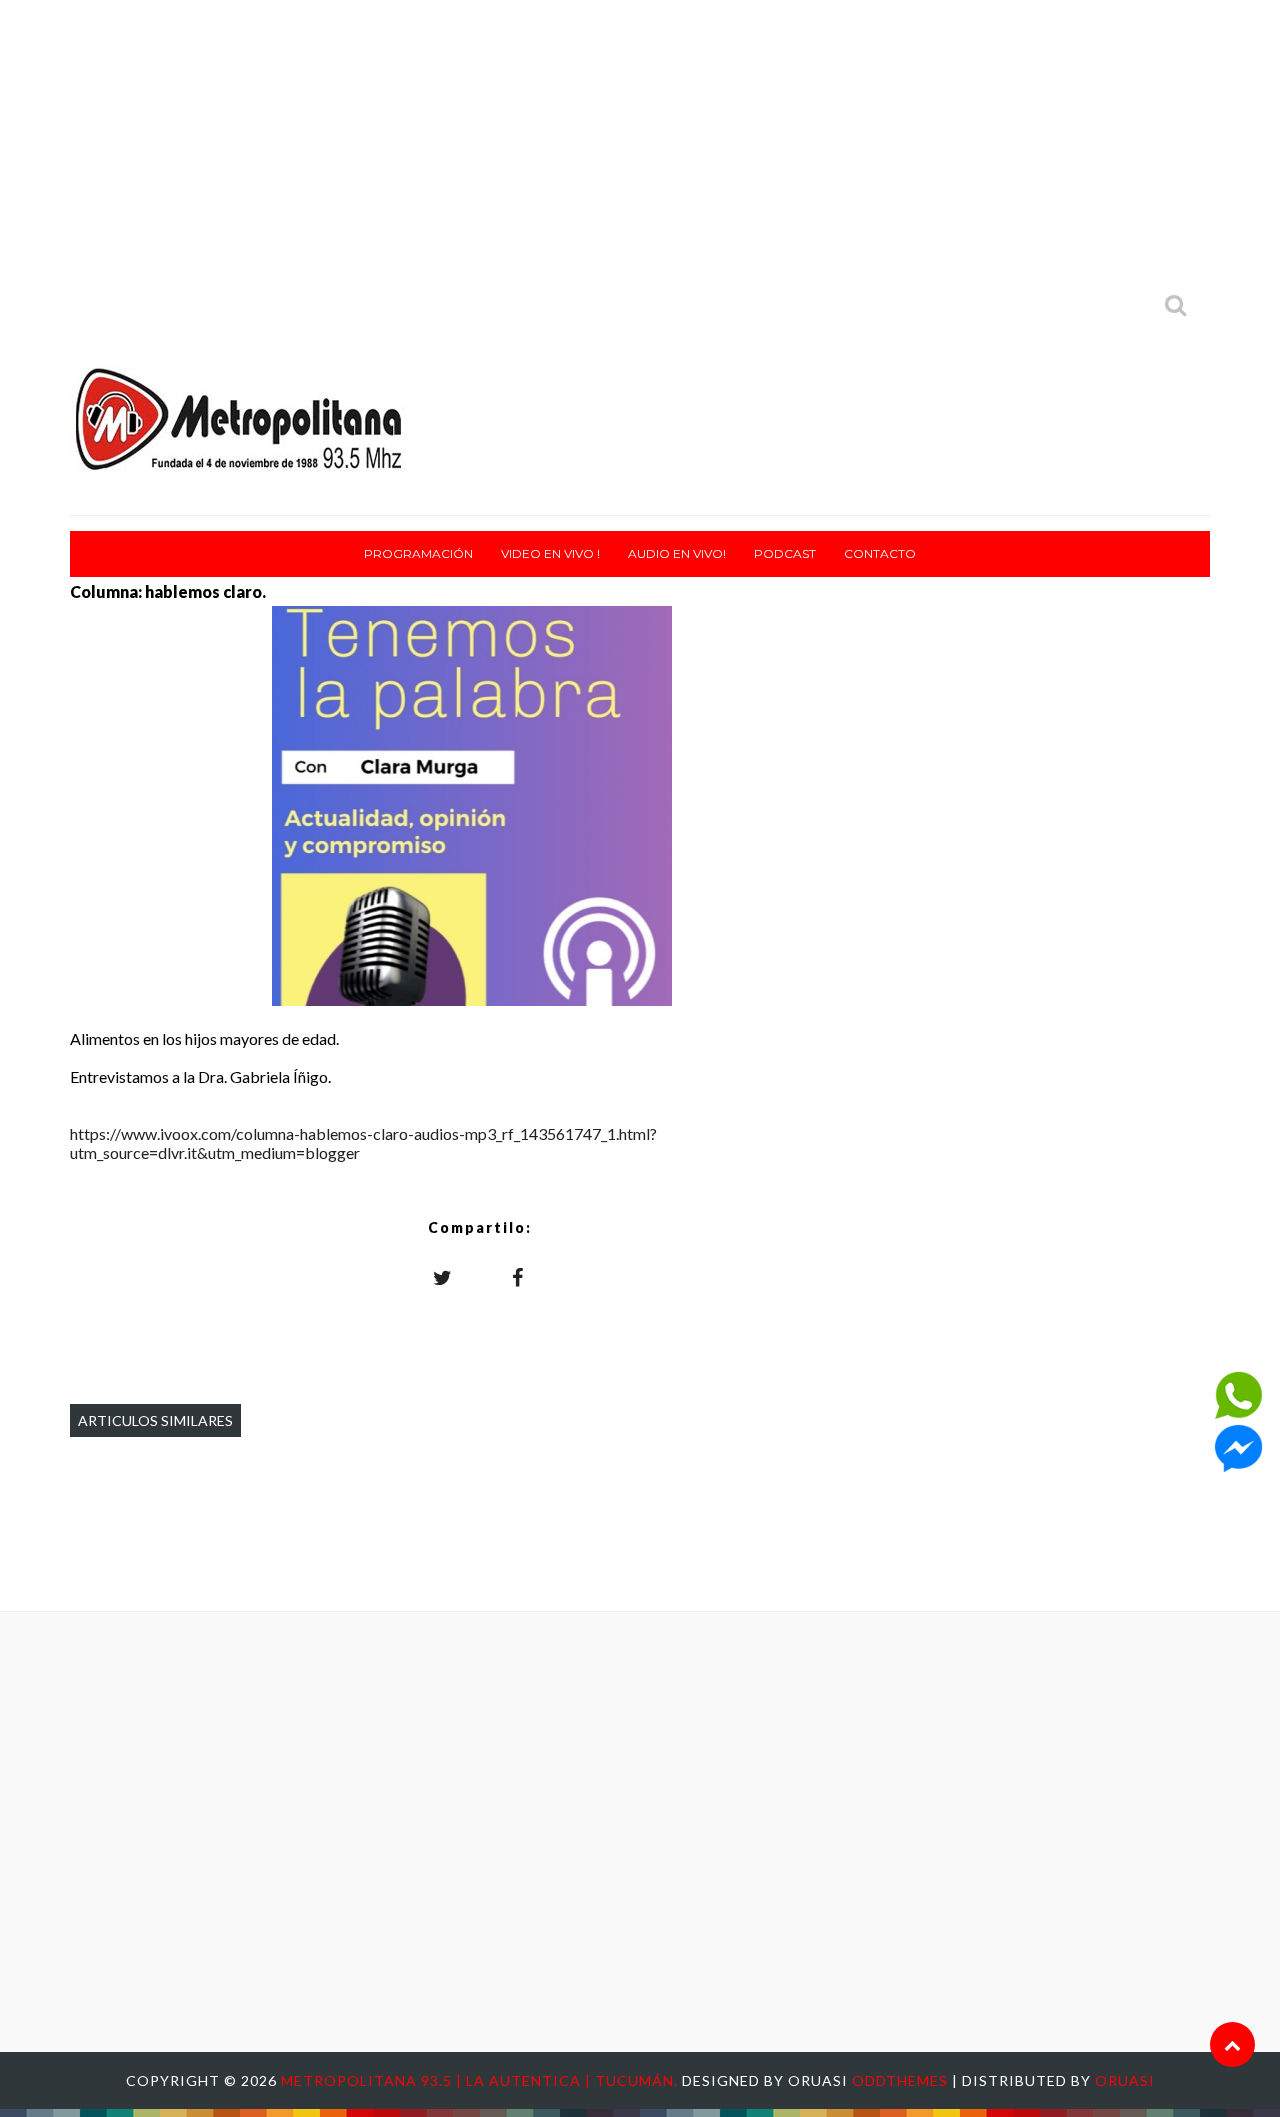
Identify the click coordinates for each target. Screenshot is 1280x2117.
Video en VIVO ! (550, 553)
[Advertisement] (640, 140)
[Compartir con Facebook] (518, 1277)
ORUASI (1125, 2080)
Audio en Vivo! (677, 553)
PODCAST (785, 553)
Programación (418, 553)
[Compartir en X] (443, 1277)
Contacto (880, 553)
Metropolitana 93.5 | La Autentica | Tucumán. (481, 2080)
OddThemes (900, 2080)
